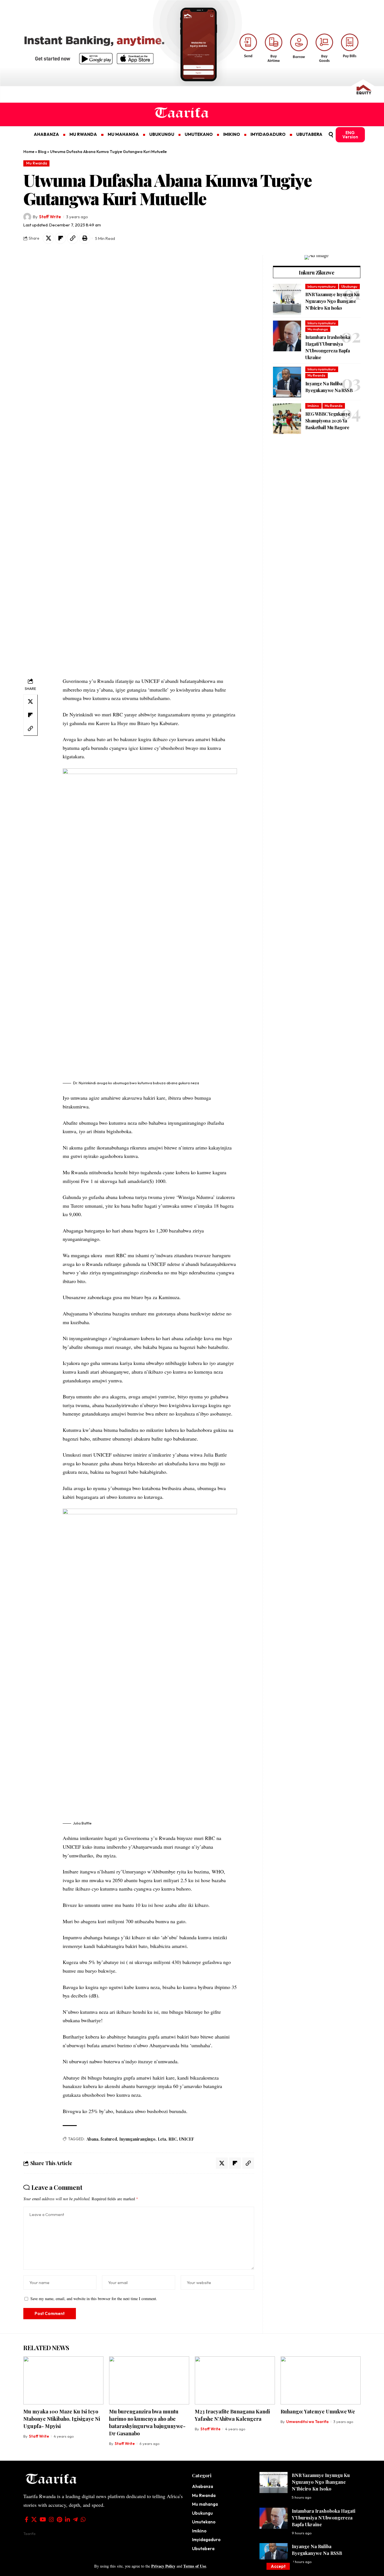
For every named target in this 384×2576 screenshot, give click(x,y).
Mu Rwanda (37, 163)
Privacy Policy (163, 2566)
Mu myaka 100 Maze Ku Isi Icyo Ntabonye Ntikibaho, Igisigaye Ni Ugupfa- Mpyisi (62, 2419)
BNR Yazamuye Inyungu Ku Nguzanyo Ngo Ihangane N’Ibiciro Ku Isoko (332, 301)
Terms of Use (195, 2566)
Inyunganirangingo (137, 2139)
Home (29, 152)
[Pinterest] (59, 2519)
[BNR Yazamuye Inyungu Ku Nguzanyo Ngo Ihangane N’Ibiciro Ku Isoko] (287, 299)
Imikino (313, 406)
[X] (34, 2519)
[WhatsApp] (83, 2519)
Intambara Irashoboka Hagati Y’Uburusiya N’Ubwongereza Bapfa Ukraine (324, 2518)
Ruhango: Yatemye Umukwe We (318, 2411)
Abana (92, 2139)
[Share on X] (48, 238)
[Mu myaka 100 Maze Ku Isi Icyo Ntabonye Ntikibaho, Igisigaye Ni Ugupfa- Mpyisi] (63, 2380)
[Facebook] (27, 2519)
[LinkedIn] (67, 2519)
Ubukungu (349, 286)
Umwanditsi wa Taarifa (307, 2422)
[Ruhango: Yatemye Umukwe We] (321, 2380)
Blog (42, 152)
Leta (162, 2139)
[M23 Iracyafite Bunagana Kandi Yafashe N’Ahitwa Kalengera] (235, 2380)
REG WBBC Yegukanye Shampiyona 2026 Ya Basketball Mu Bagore (328, 421)
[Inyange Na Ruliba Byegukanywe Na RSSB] (287, 382)
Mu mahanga (318, 329)
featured (109, 2139)
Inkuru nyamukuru (322, 286)
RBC (173, 2139)
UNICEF (187, 2139)
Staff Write (50, 217)
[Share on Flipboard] (60, 238)
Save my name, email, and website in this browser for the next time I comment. (94, 2299)
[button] (278, 2566)
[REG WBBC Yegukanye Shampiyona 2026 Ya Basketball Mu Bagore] (287, 419)
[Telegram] (75, 2519)
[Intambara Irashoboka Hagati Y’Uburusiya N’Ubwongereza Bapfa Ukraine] (287, 336)
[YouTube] (43, 2519)
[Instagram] (51, 2519)
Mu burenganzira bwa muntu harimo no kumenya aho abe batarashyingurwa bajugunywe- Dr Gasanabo (147, 2422)
